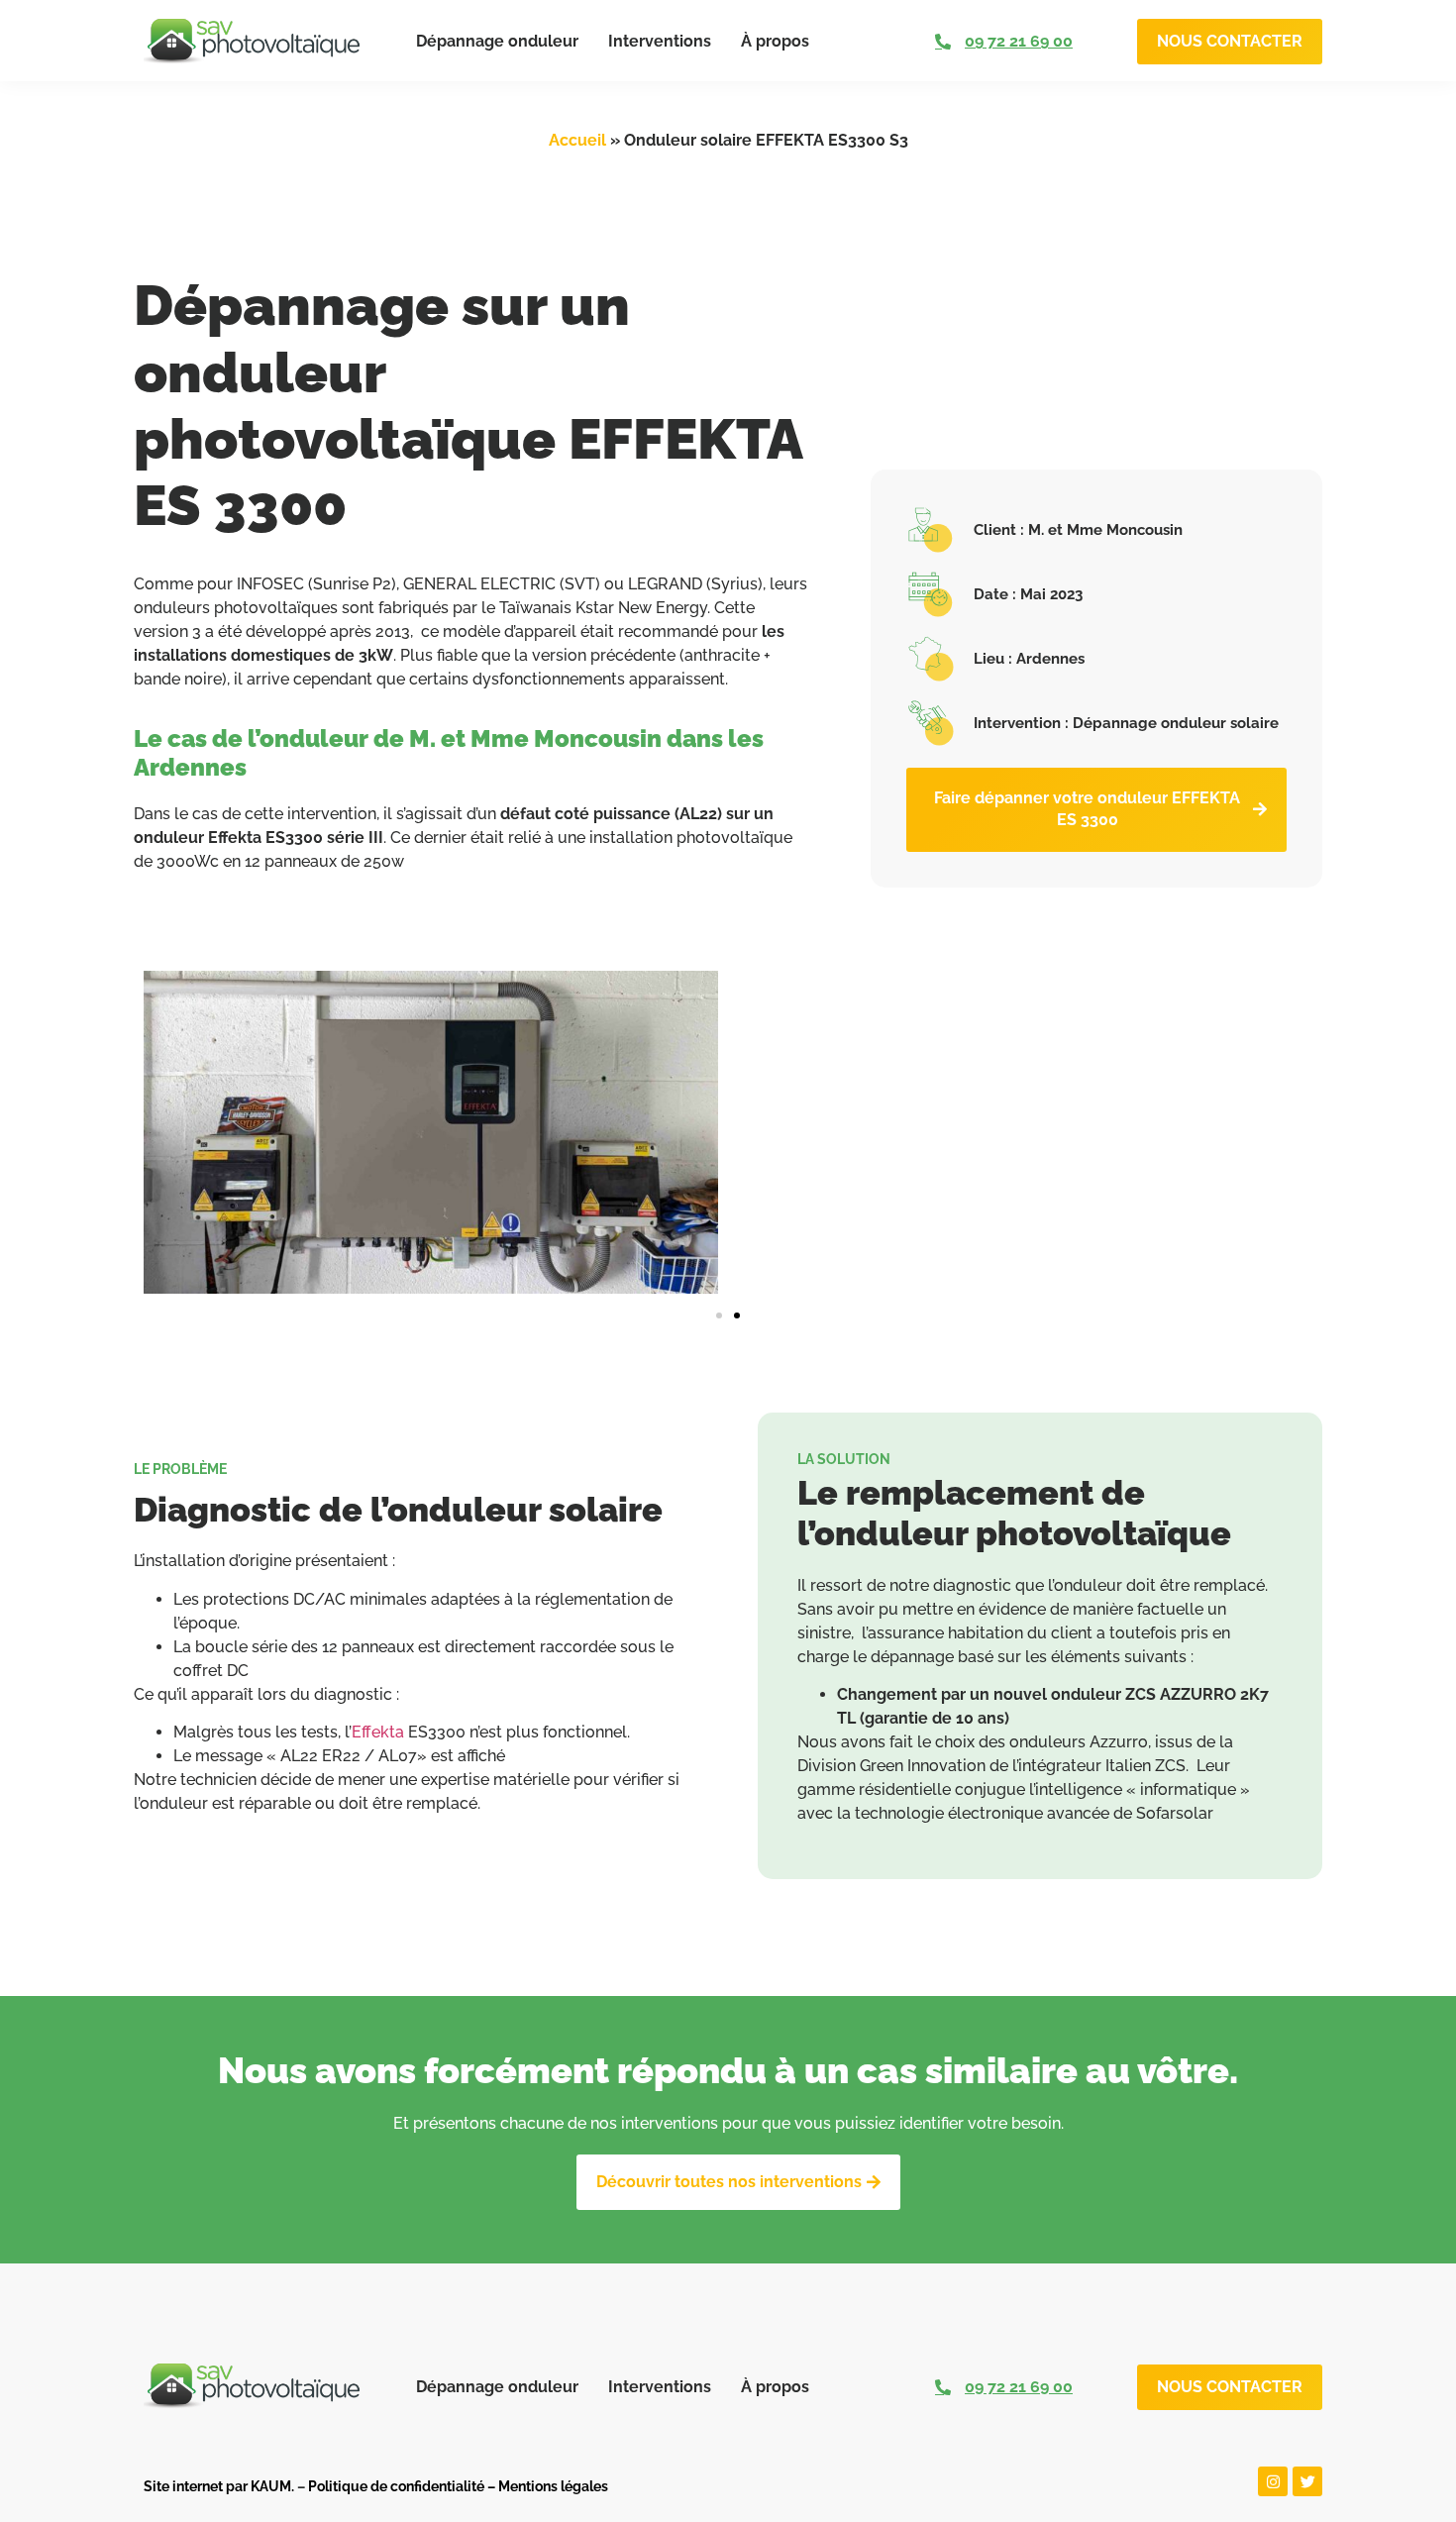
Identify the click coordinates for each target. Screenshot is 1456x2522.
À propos (775, 41)
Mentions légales (553, 2486)
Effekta (378, 1732)
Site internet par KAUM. (219, 2486)
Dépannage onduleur (497, 41)
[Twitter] (1307, 2481)
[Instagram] (1273, 2481)
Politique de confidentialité (396, 2486)
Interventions (660, 41)
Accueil (577, 140)
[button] (719, 1315)
